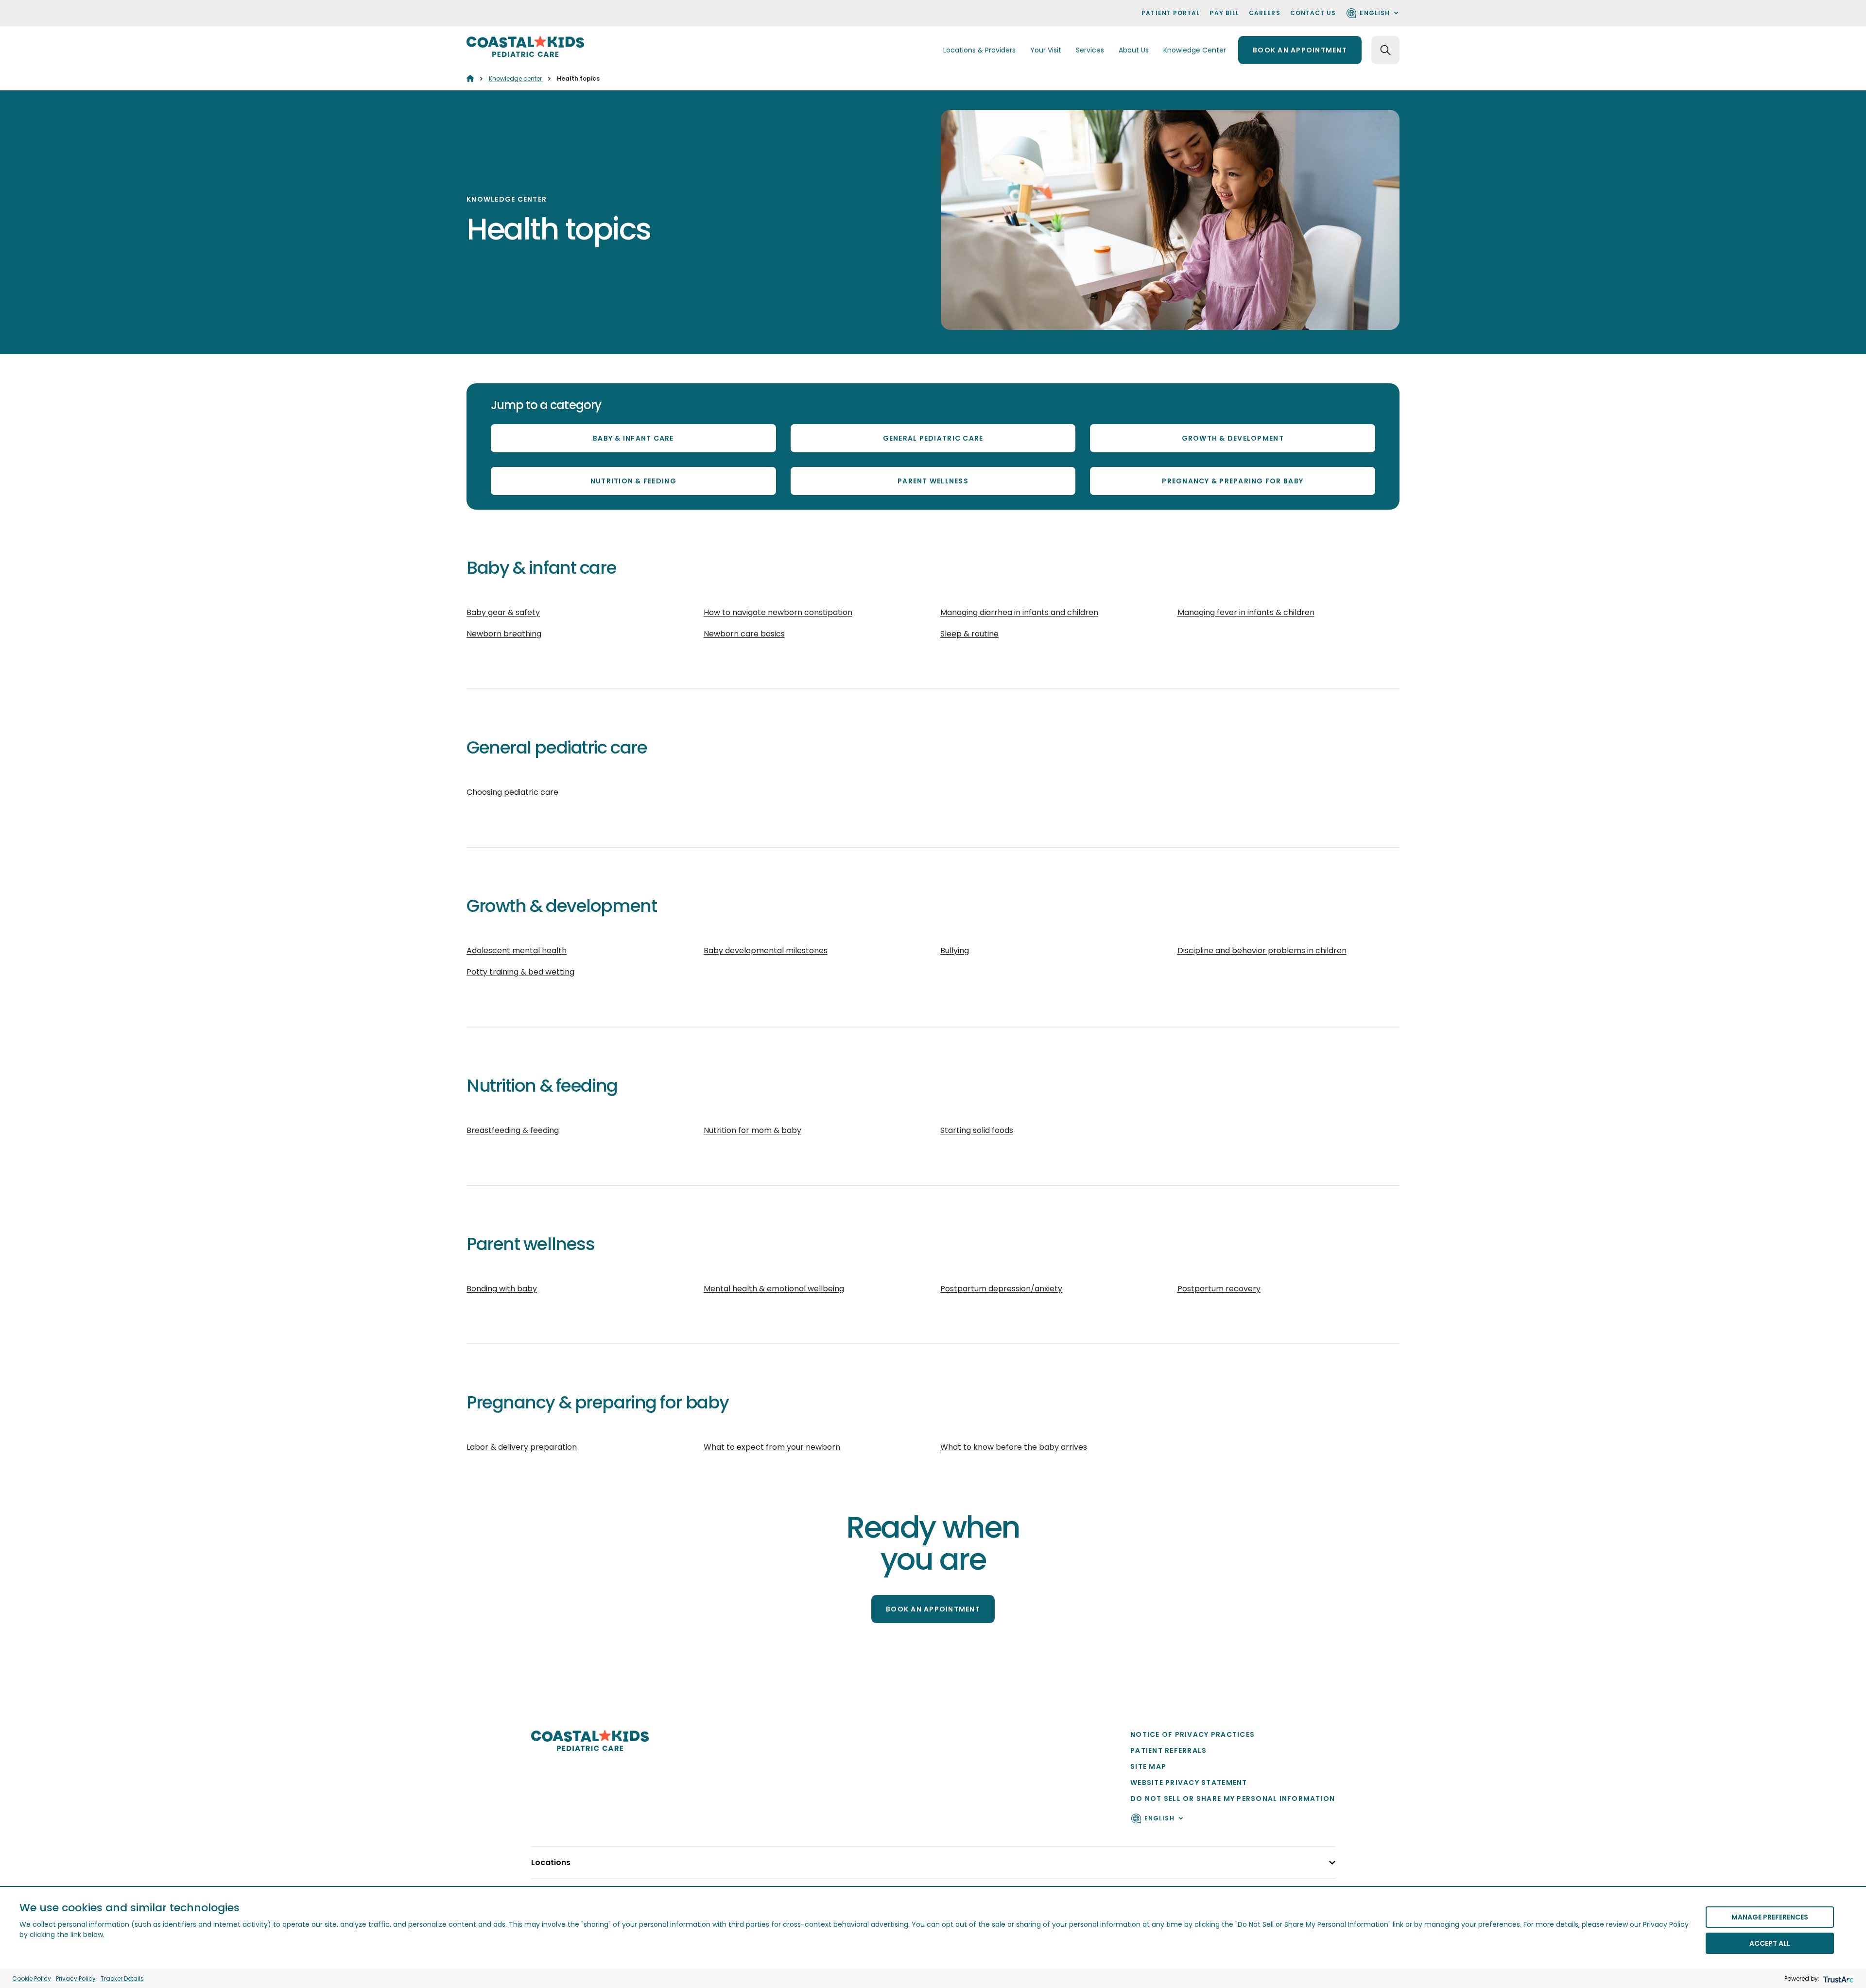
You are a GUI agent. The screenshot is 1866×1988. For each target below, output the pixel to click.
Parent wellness (933, 481)
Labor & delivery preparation (522, 1447)
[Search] (1385, 50)
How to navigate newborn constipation (778, 612)
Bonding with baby (502, 1289)
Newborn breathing (504, 634)
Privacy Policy (76, 1979)
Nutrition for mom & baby (752, 1130)
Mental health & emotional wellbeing (774, 1289)
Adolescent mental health (517, 951)
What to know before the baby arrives (1014, 1447)
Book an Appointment (933, 1609)
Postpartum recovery (1219, 1289)
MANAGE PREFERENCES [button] (1770, 1917)
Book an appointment (1300, 50)
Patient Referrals (1168, 1750)
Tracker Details (122, 1979)
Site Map (1148, 1766)
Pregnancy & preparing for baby (1233, 481)
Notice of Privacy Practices (1192, 1734)
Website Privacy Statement (1189, 1782)
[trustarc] (1838, 1979)
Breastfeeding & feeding (513, 1130)
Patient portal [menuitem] (1171, 13)
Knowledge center (516, 78)
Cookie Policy (32, 1979)
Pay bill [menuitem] (1224, 13)
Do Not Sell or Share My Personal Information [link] (1233, 1799)
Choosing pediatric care (512, 792)
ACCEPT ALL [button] (1770, 1943)
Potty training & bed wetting (520, 972)
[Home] (470, 78)
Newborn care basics (744, 634)
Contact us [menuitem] (1313, 13)
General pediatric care (933, 438)
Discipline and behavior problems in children (1262, 951)
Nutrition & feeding (633, 481)
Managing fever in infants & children (1246, 612)
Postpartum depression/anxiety (1001, 1289)
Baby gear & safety (503, 612)
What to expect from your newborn (772, 1447)
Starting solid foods (977, 1130)
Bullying (955, 951)
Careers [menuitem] (1265, 13)
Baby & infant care (633, 438)
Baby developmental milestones (766, 951)
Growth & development (1233, 438)
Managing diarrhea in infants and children (1019, 612)
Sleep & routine (969, 634)
